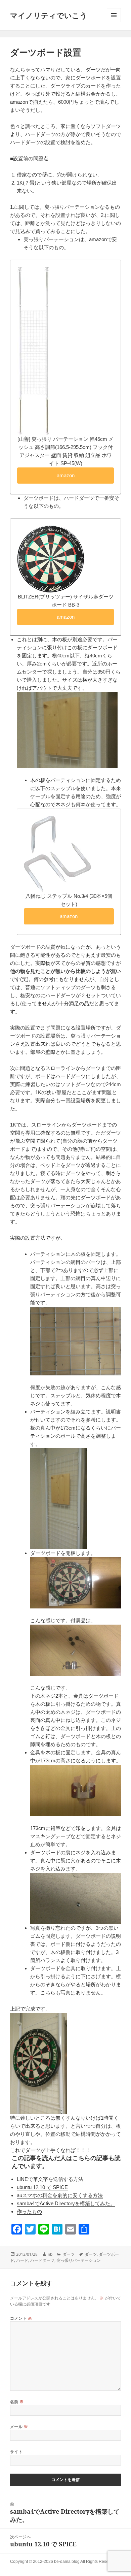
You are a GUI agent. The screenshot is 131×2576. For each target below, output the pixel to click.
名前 (17, 2402)
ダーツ (69, 2254)
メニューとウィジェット (114, 15)
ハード (22, 2260)
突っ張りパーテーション (79, 2260)
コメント (21, 2318)
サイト (16, 2452)
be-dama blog (67, 2562)
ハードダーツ (42, 2260)
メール (19, 2427)
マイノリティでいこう (49, 15)
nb (50, 2254)
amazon (66, 475)
